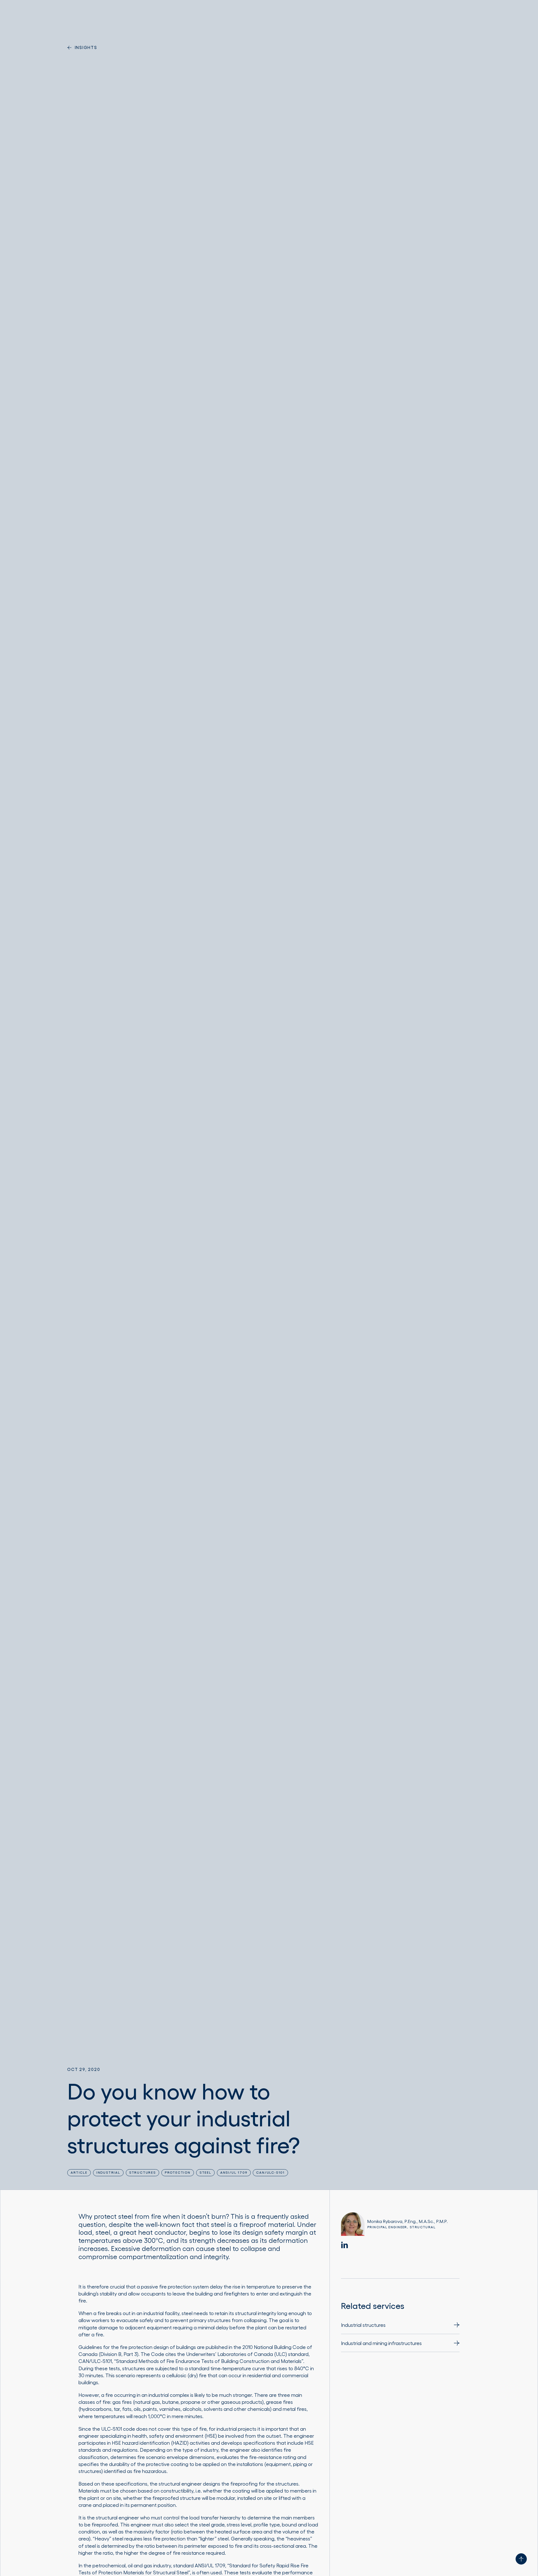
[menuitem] (400, 2328)
